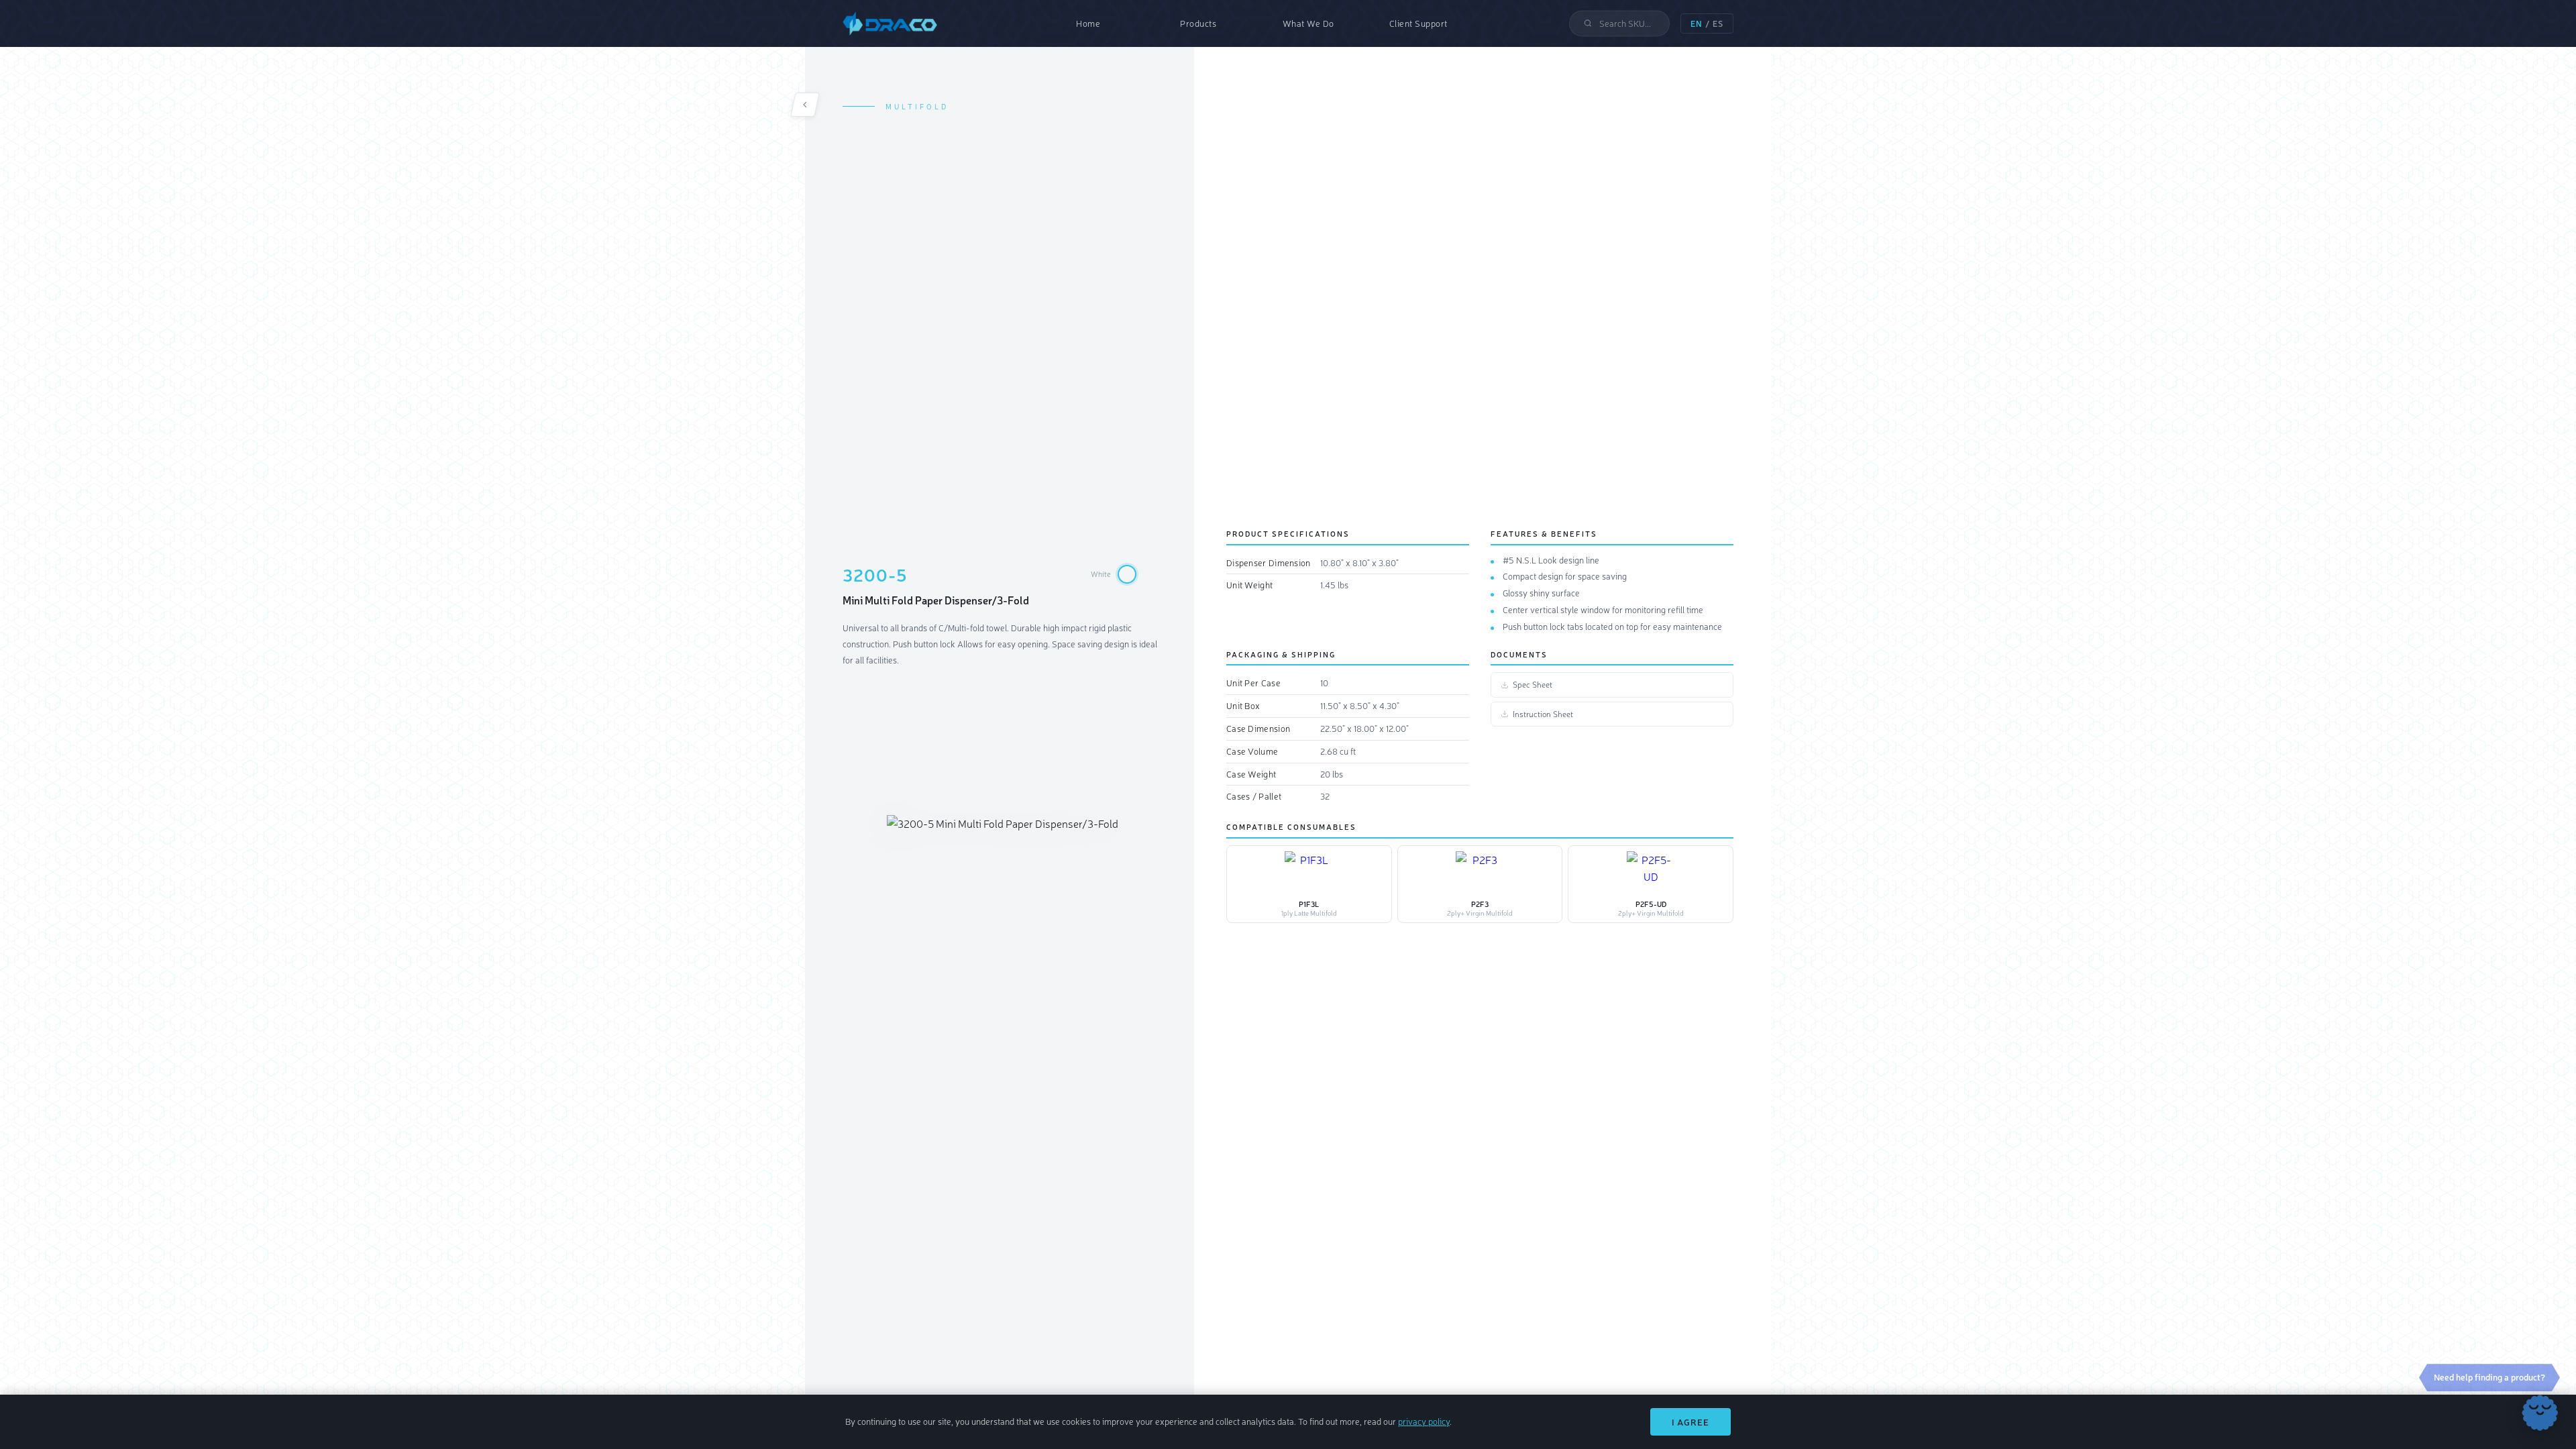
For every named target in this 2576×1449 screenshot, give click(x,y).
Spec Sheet (1533, 684)
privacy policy (1424, 1421)
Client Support (1418, 23)
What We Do (1308, 23)
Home (1088, 23)
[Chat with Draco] (2540, 1413)
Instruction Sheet (1543, 714)
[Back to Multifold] (805, 105)
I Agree (1690, 1422)
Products (1198, 23)
